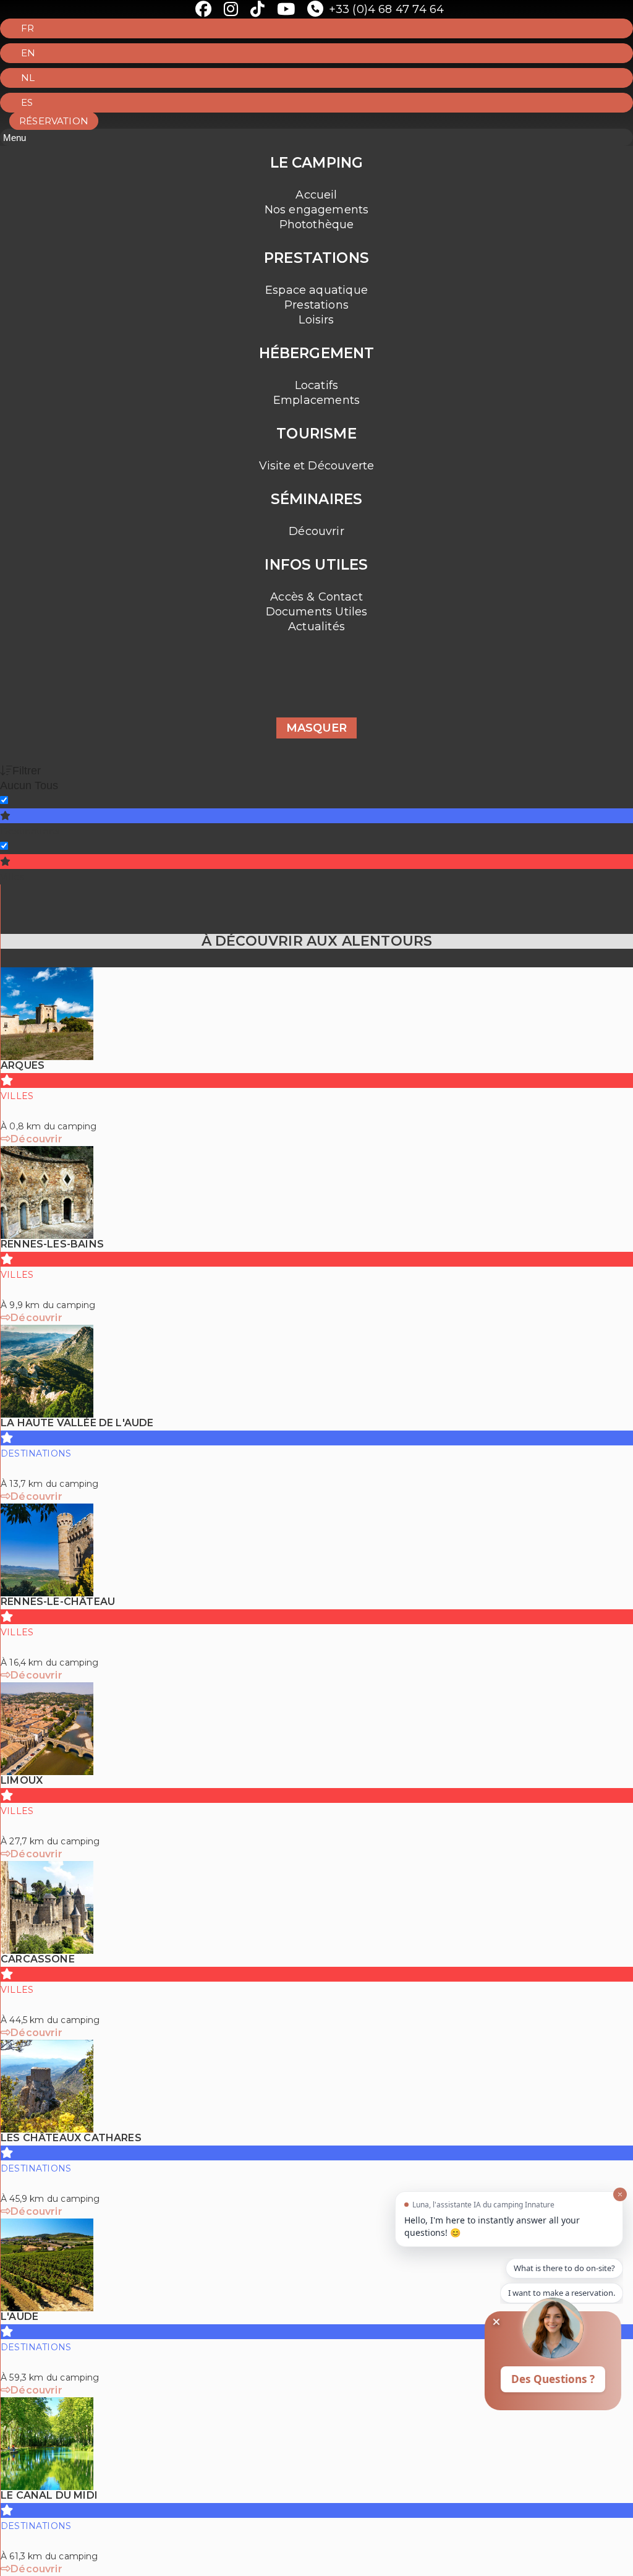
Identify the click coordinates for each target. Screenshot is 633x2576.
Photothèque (317, 225)
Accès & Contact (316, 597)
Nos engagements (317, 210)
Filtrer (27, 771)
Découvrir (316, 531)
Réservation (54, 121)
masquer (316, 728)
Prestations (316, 305)
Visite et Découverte (317, 466)
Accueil (316, 195)
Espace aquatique (316, 290)
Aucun (16, 785)
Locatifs (316, 385)
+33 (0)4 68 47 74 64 (386, 9)
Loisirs (316, 320)
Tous (46, 785)
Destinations (30, 831)
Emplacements (316, 400)
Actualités (316, 627)
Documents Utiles (317, 612)
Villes (12, 877)
